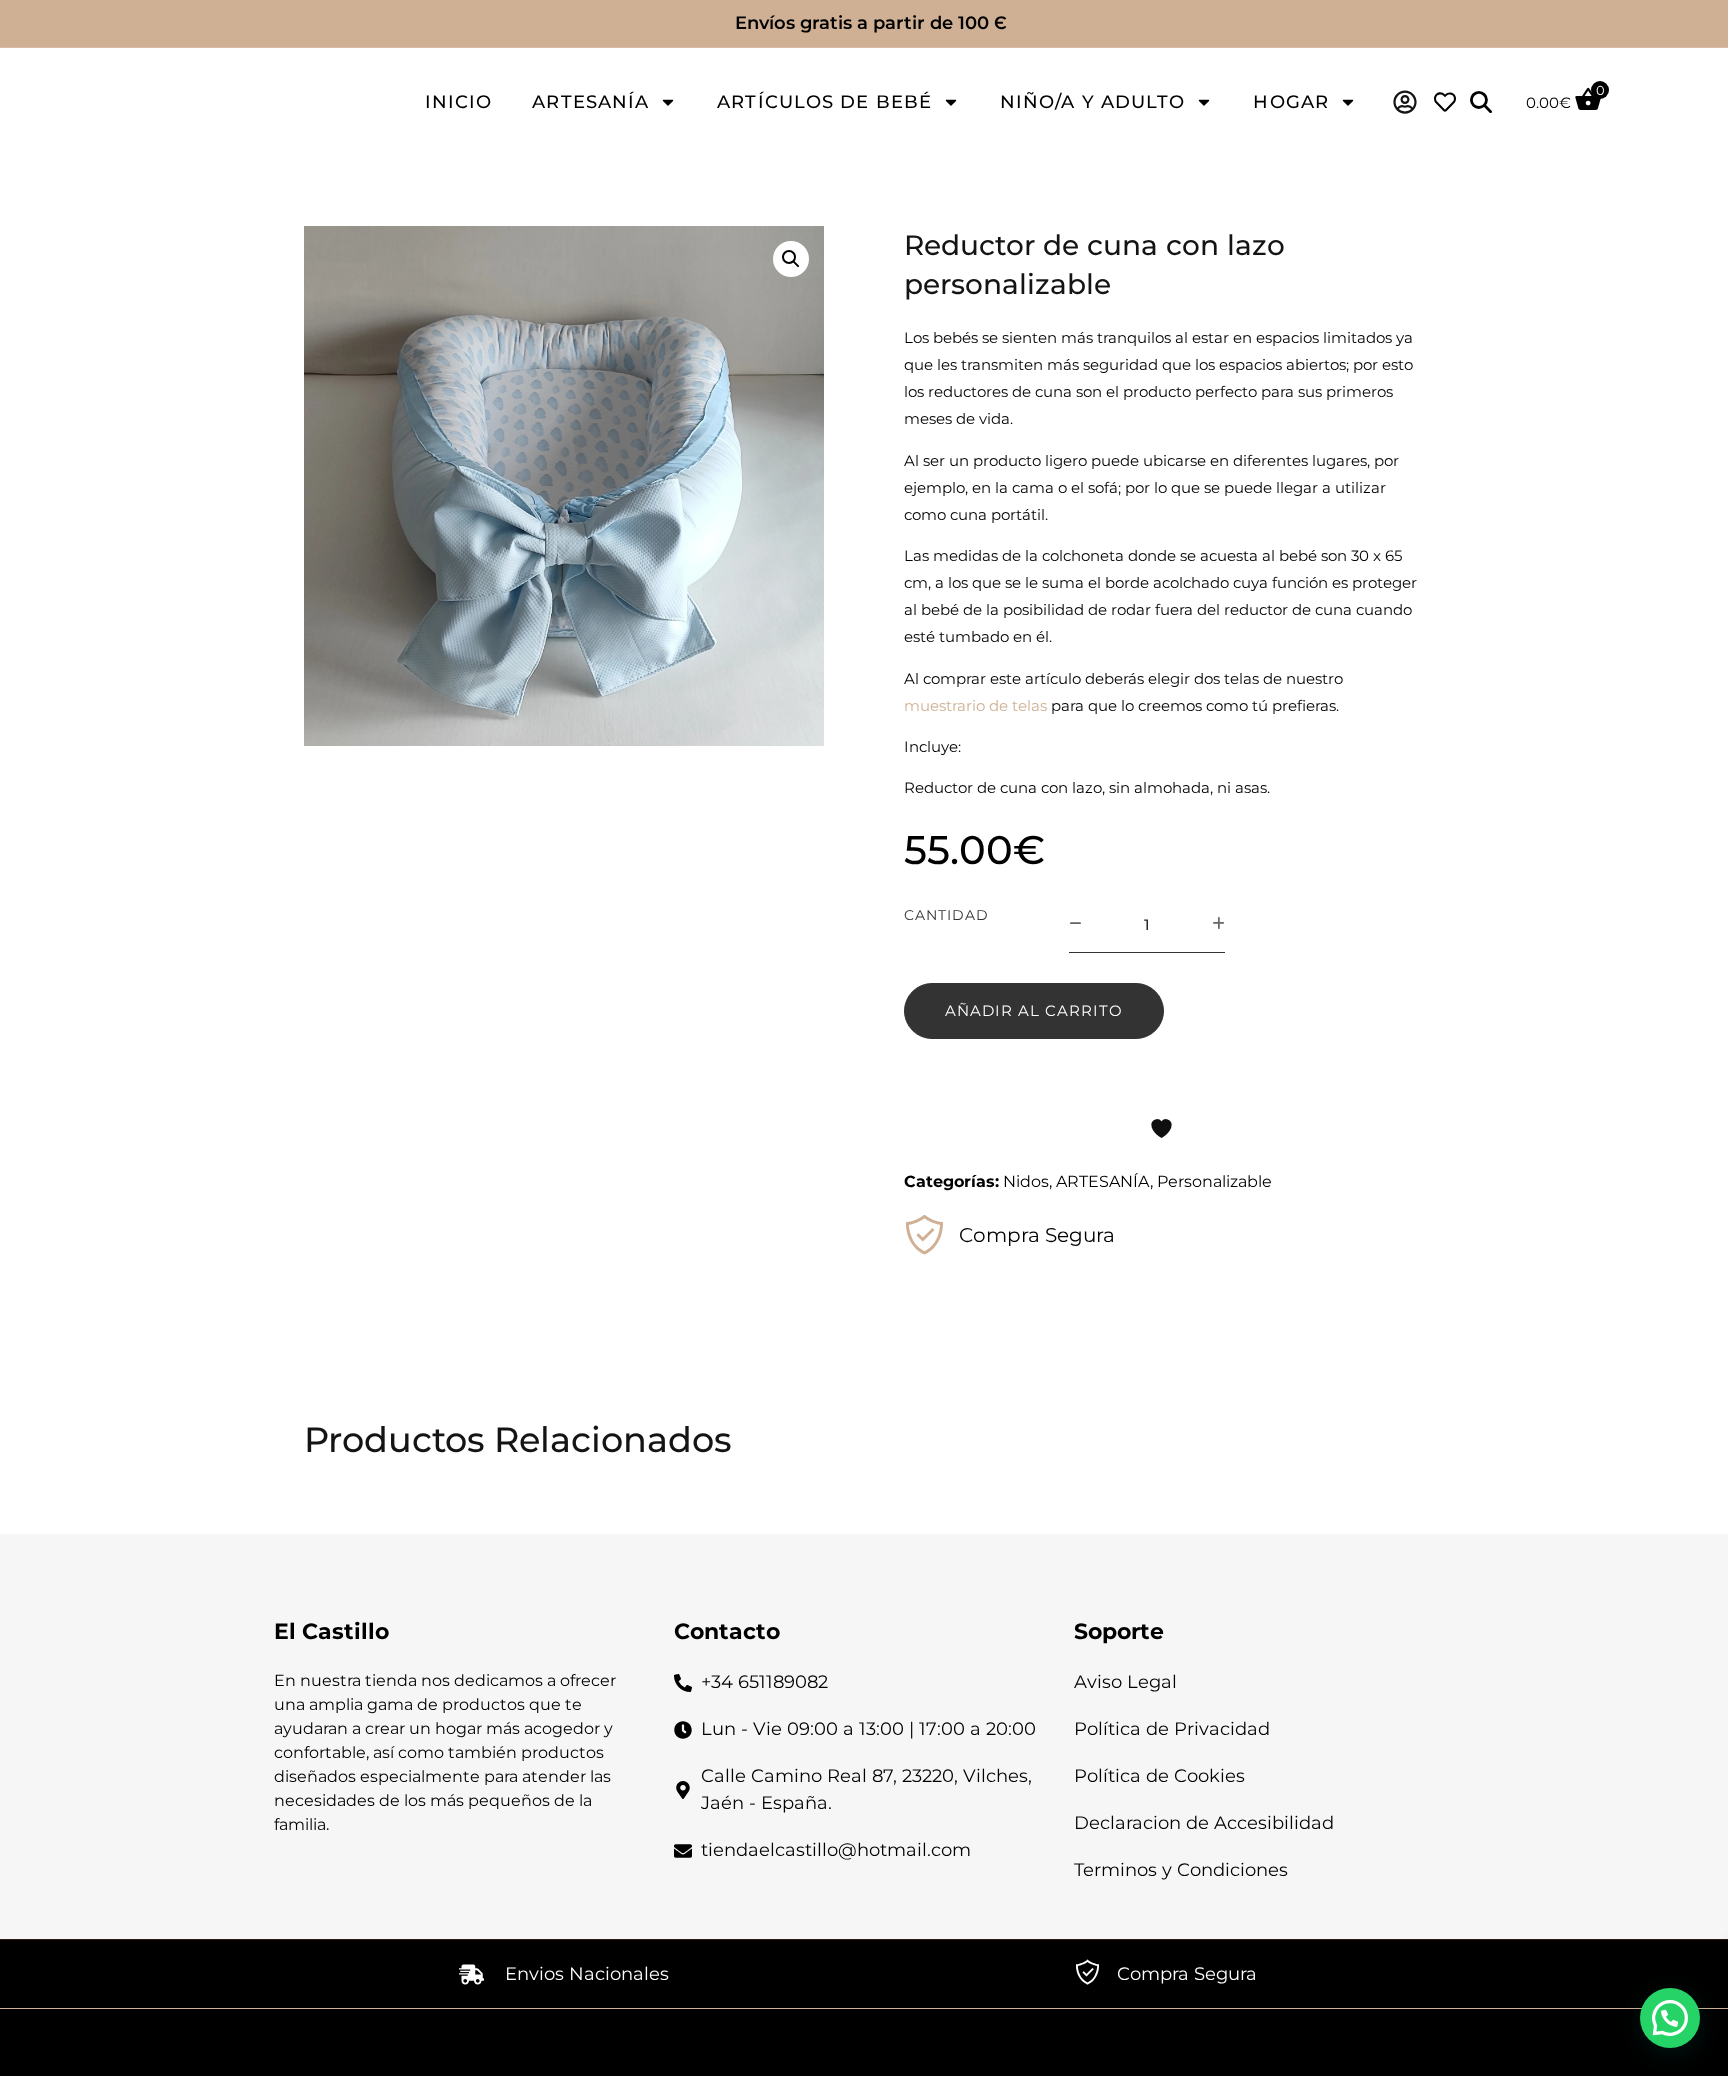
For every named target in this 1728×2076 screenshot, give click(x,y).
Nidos (1026, 1181)
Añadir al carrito (1034, 1010)
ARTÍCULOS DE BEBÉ (824, 102)
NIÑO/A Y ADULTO (1093, 102)
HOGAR (1291, 102)
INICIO (459, 102)
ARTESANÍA (590, 102)
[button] (791, 259)
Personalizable (1214, 1181)
